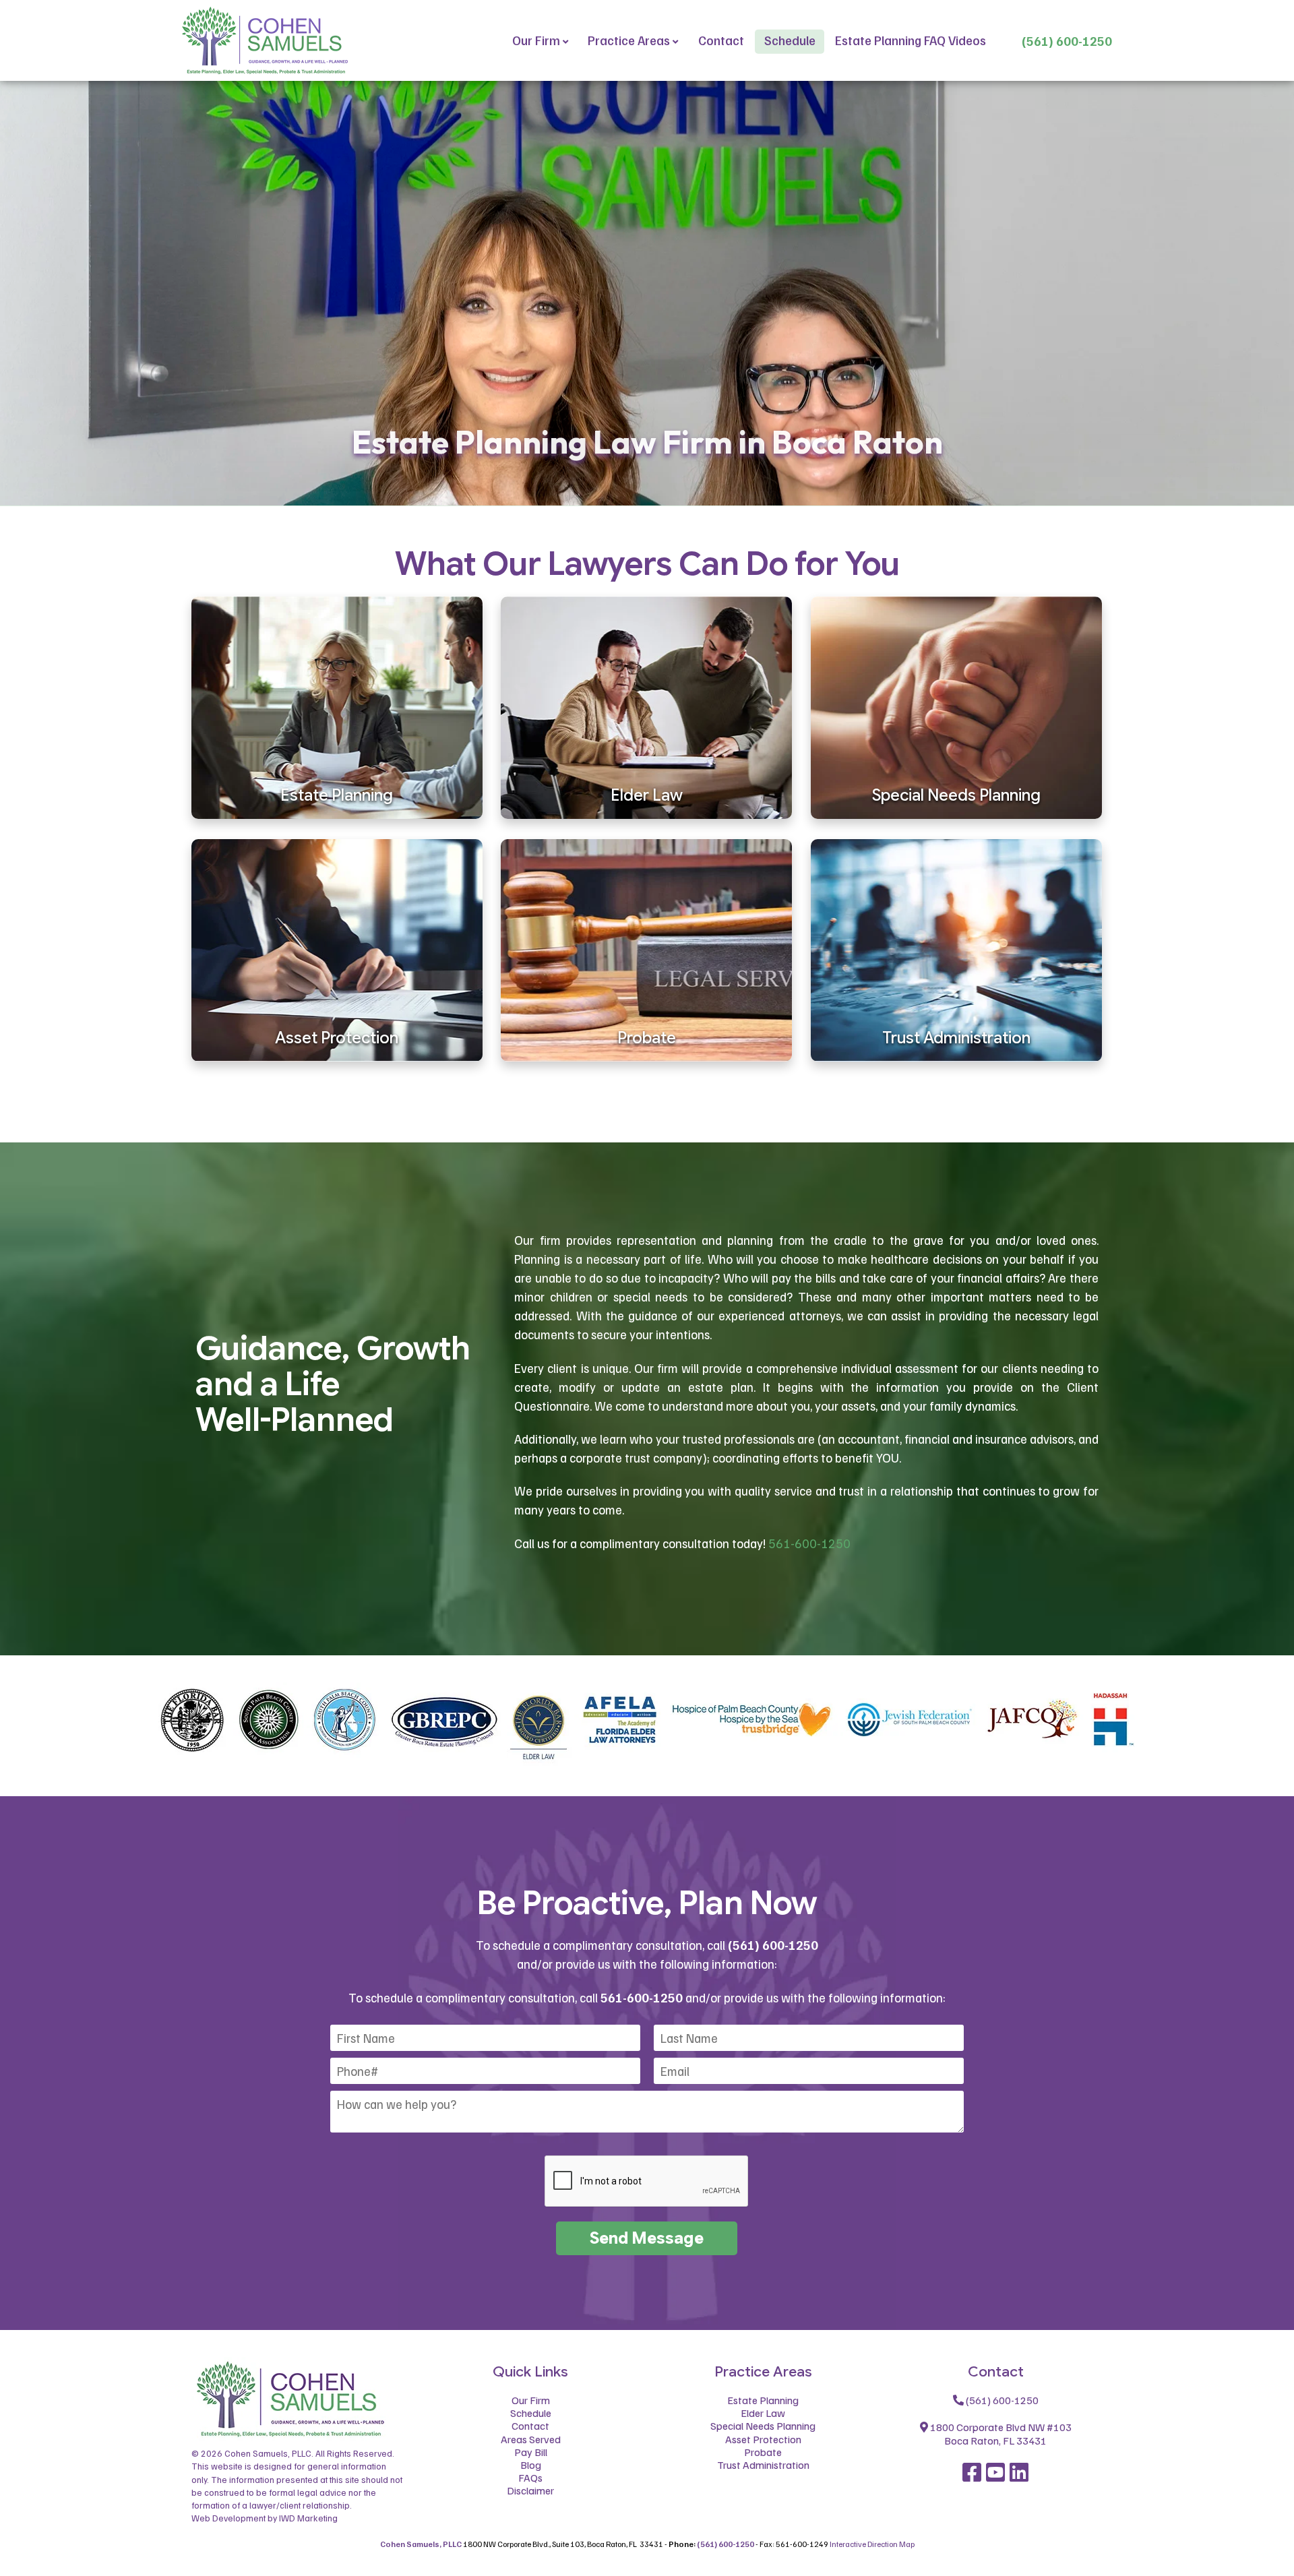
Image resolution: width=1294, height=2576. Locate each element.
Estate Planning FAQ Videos (911, 40)
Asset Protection (763, 2439)
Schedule (790, 40)
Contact (721, 40)
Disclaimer (530, 2490)
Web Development (228, 2518)
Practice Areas (629, 40)
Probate (763, 2452)
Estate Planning (763, 2400)
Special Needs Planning (763, 2426)
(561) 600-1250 (1067, 41)
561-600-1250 (809, 1543)
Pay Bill (531, 2452)
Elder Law (763, 2413)
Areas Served (531, 2439)
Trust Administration (763, 2465)
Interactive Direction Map (872, 2544)
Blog (531, 2465)
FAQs (530, 2478)
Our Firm (536, 40)
